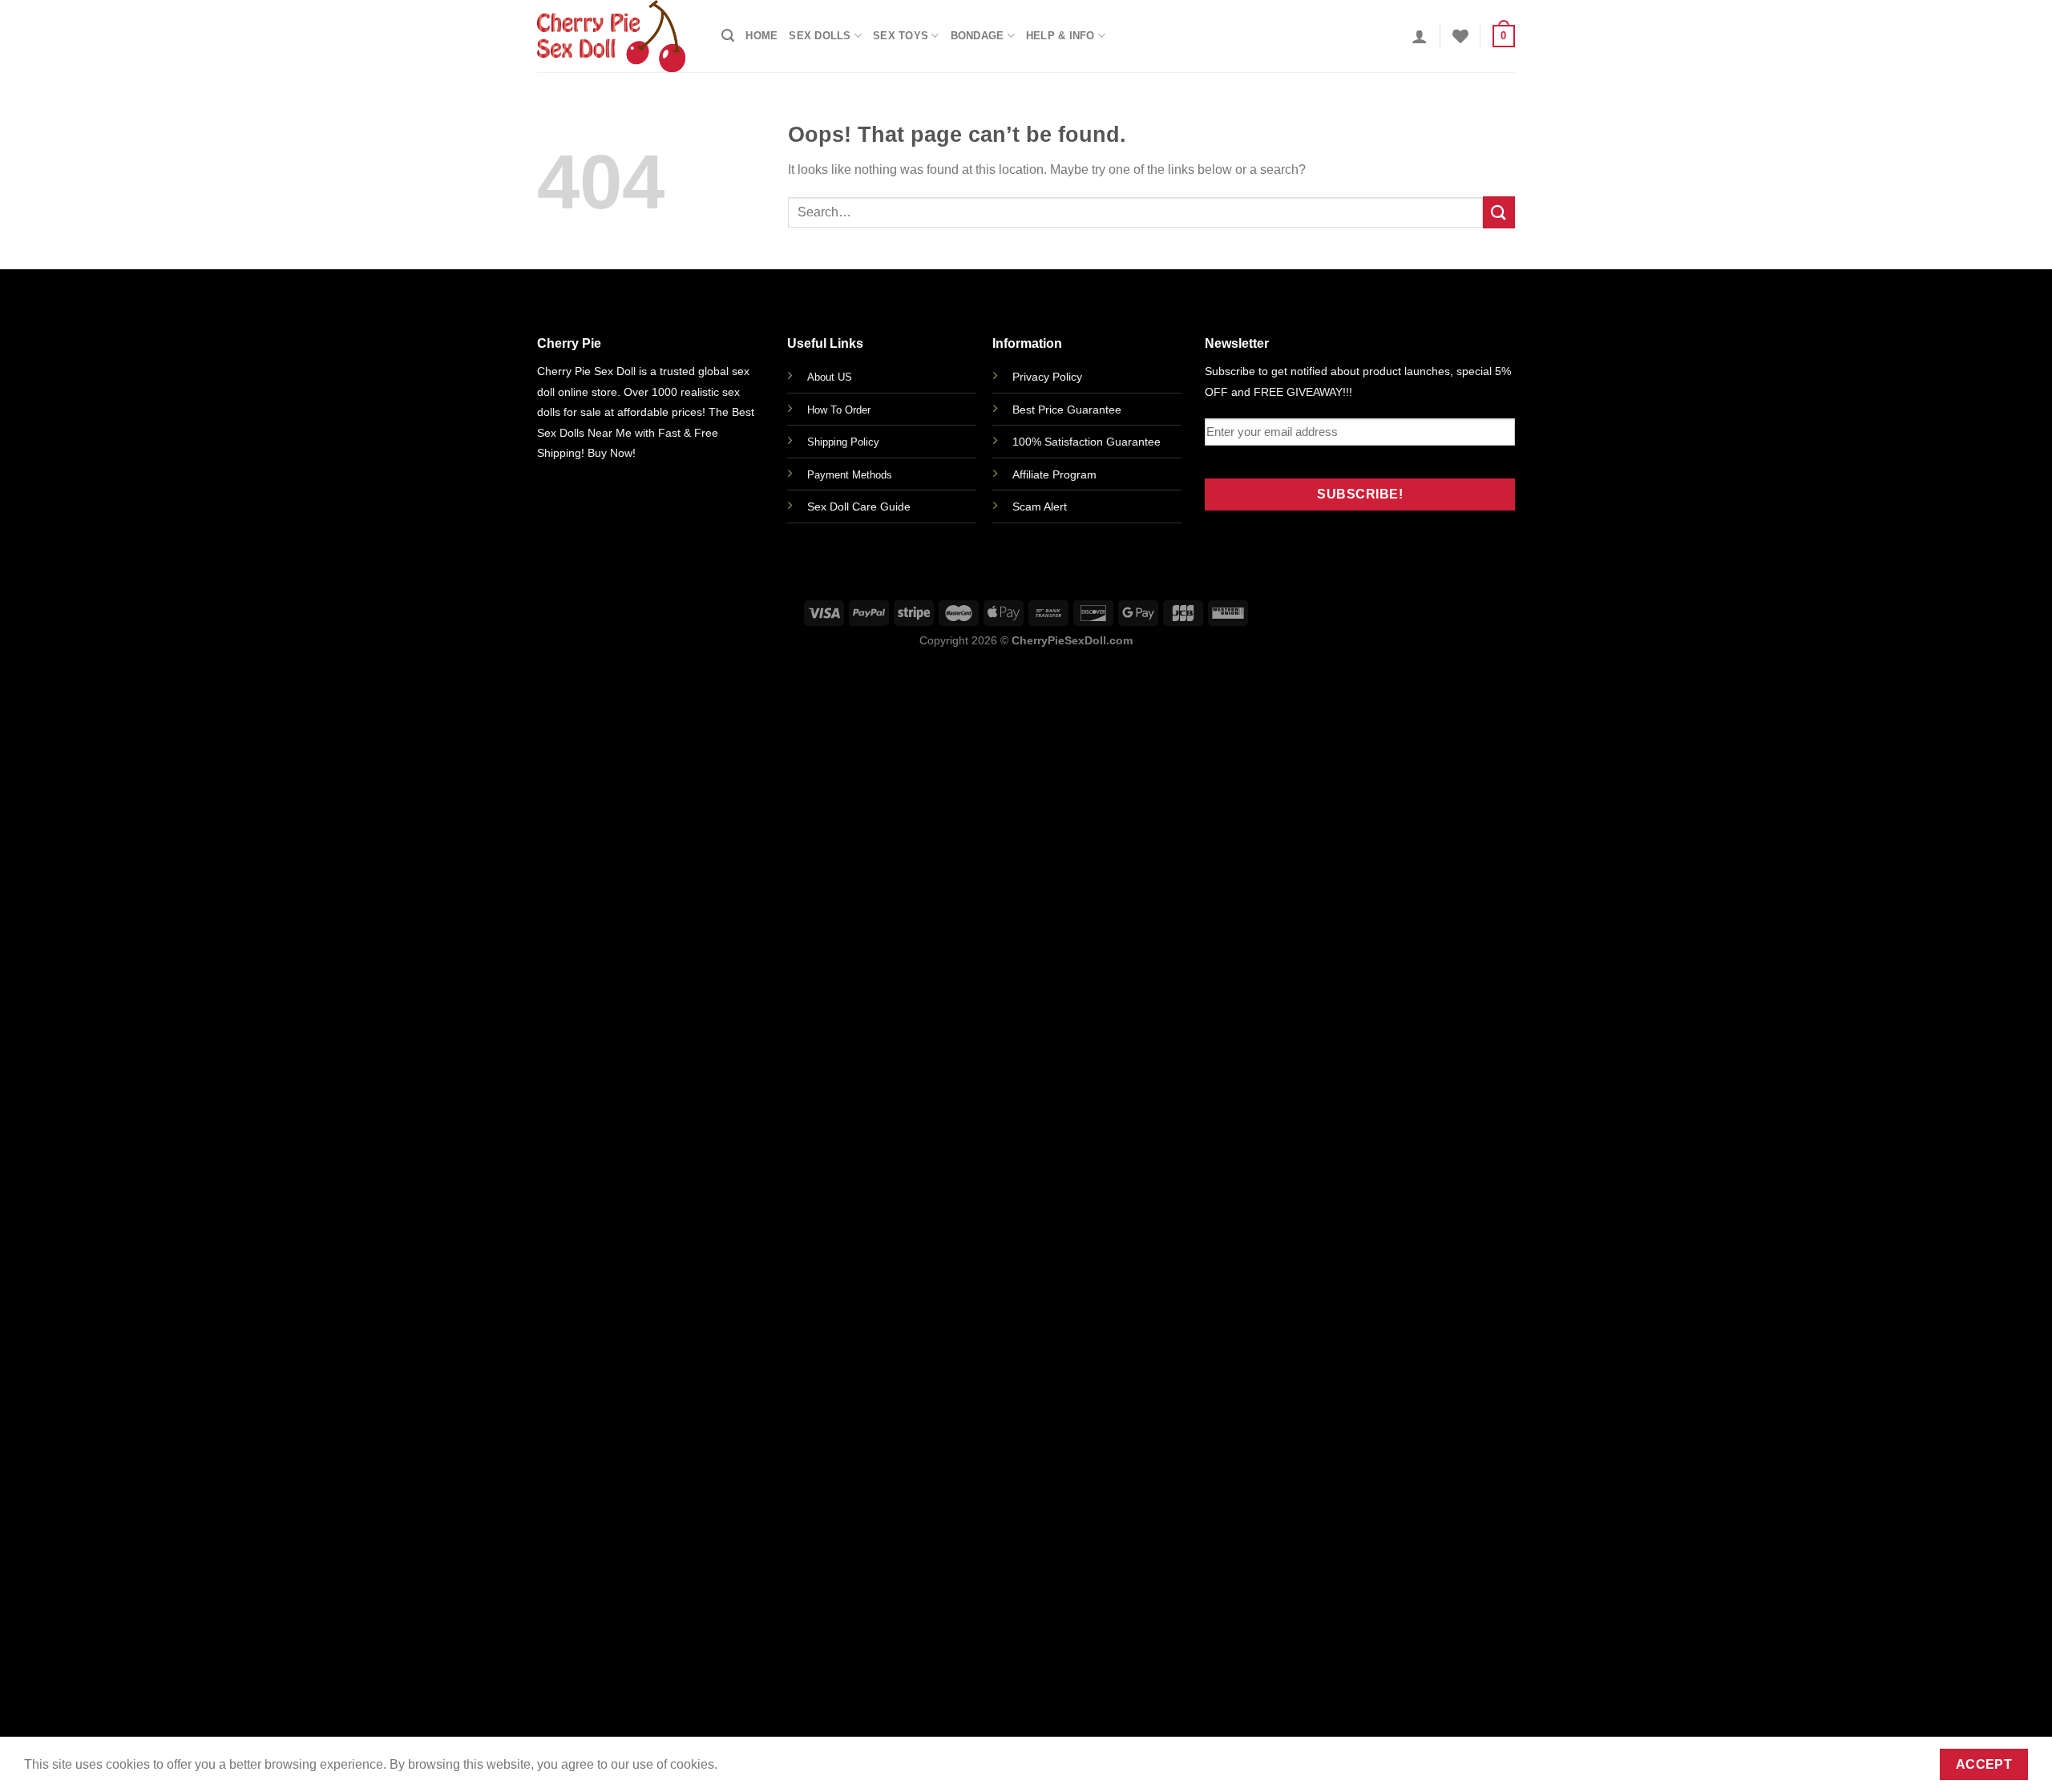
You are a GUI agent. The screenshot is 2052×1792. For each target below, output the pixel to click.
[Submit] (1499, 212)
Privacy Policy (1047, 377)
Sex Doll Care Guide (859, 507)
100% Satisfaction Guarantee (1087, 442)
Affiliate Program (1054, 474)
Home (761, 36)
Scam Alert (1040, 507)
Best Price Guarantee (1067, 410)
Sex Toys (901, 36)
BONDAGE (978, 36)
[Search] (728, 36)
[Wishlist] (1460, 36)
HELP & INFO (1060, 36)
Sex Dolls (820, 36)
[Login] (1420, 36)
